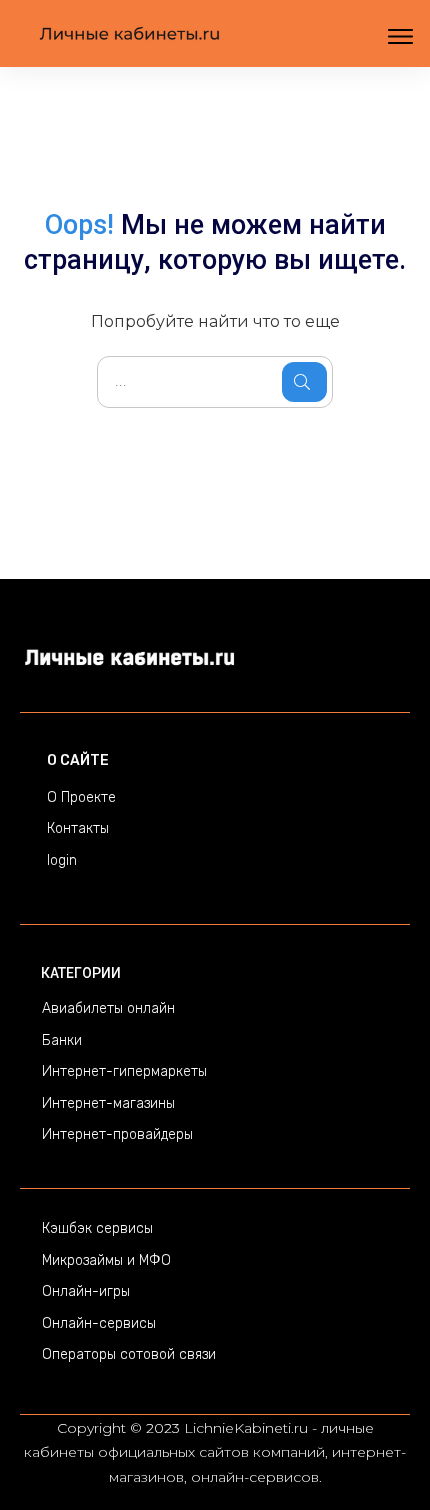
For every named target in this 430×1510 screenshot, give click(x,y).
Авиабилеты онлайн (108, 1008)
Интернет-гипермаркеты (124, 1071)
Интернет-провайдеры (117, 1134)
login (62, 860)
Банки (62, 1040)
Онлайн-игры (86, 1291)
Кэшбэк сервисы (97, 1228)
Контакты (78, 828)
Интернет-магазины (108, 1103)
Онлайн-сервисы (99, 1323)
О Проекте (81, 797)
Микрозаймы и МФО (106, 1260)
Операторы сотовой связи (129, 1354)
